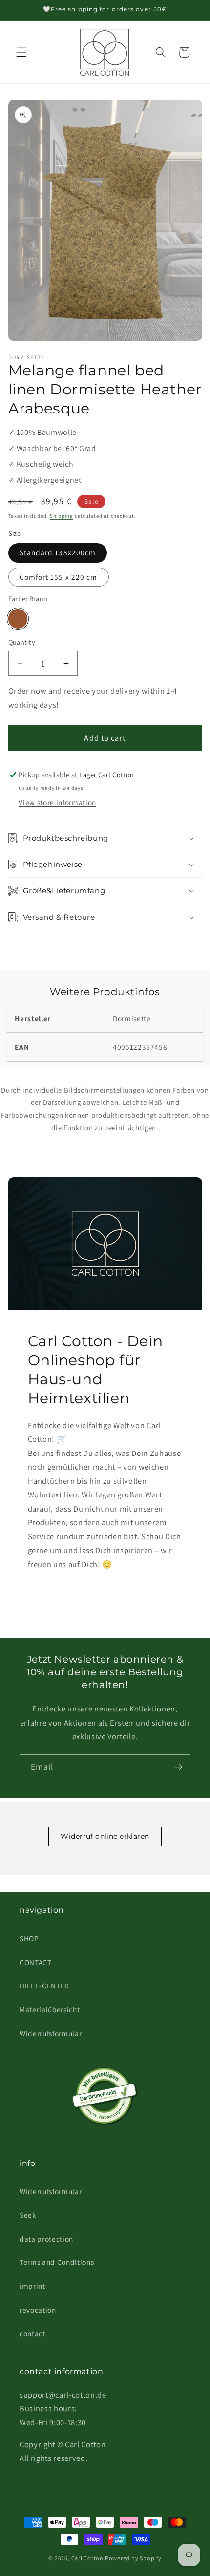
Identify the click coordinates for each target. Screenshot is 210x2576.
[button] (21, 52)
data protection (46, 2239)
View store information (57, 802)
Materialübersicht (50, 2009)
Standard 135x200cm (58, 552)
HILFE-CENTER (44, 1986)
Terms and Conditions (57, 2262)
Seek (28, 2215)
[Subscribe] (178, 1767)
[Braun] (18, 619)
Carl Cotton (88, 2558)
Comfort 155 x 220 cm (59, 577)
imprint (32, 2286)
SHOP (29, 1938)
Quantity (22, 642)
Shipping (62, 516)
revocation (38, 2310)
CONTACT (36, 1962)
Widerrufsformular (51, 2033)
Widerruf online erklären (105, 1836)
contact (32, 2333)
